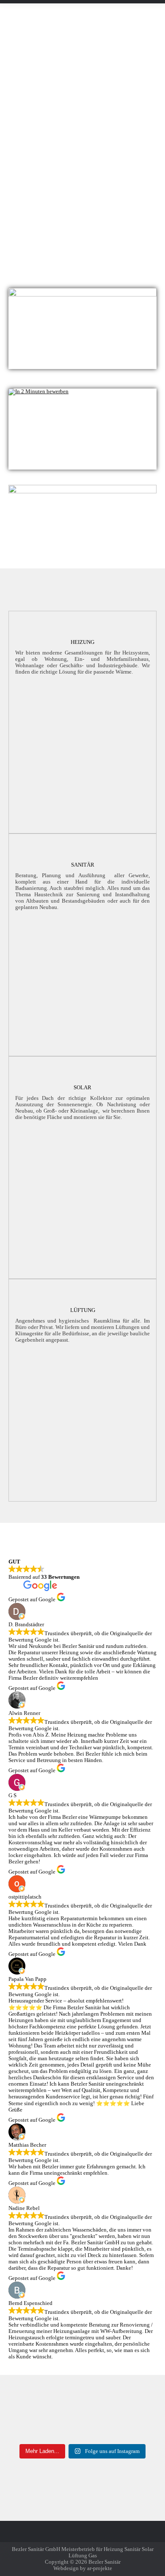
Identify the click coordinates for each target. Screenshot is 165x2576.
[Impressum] (82, 2536)
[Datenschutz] (82, 2540)
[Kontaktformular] (82, 2531)
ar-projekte (100, 2568)
